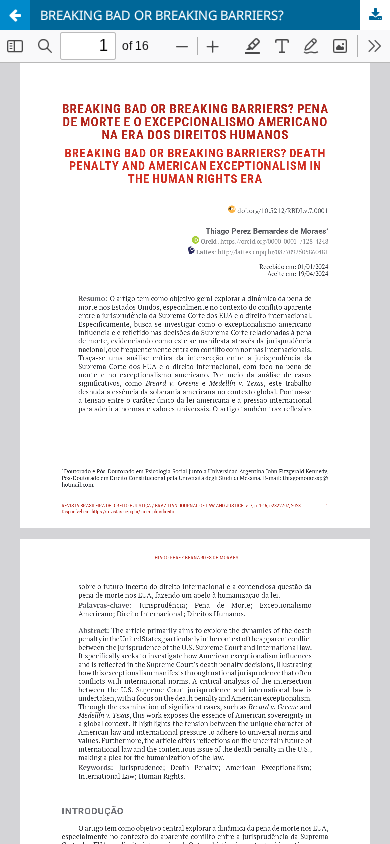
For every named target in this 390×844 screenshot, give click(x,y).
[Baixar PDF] (375, 15)
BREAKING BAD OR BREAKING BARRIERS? (162, 15)
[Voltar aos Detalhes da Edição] (15, 15)
